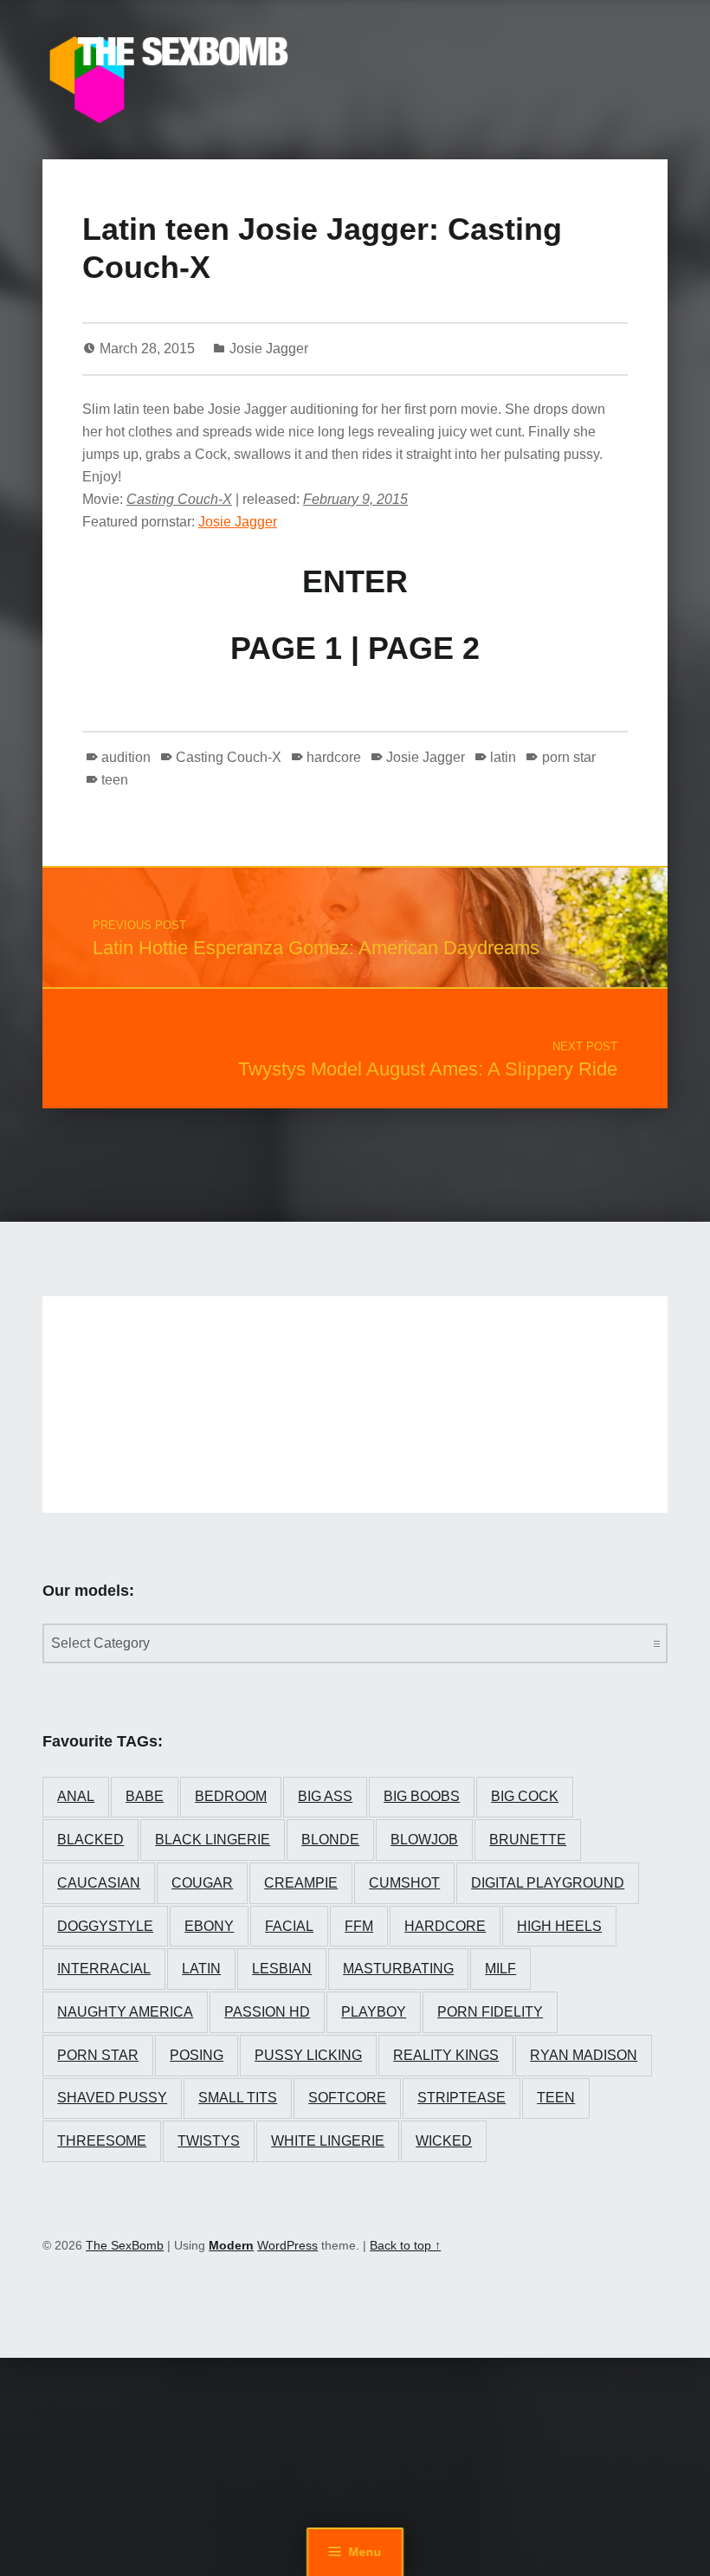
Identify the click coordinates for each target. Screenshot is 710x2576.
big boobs (422, 1796)
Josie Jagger (269, 349)
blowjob (424, 1840)
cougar (202, 1883)
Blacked (90, 1840)
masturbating (398, 1969)
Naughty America (125, 2012)
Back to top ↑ (405, 2245)
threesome (102, 2141)
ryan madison (584, 2055)
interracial (104, 1969)
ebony (209, 1926)
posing (197, 2055)
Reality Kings (446, 2055)
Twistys (209, 2141)
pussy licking (308, 2055)
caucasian (99, 1883)
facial (289, 1926)
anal (76, 1796)
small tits (238, 2098)
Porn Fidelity (490, 2012)
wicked (444, 2141)
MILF (500, 1969)
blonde (330, 1840)
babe (145, 1796)
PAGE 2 (424, 648)
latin (503, 757)
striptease (461, 2098)
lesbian (282, 1969)
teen (115, 780)
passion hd (267, 2012)
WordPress (287, 2245)
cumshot (404, 1883)
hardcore (334, 757)
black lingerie (213, 1840)
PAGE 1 (286, 648)
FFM (359, 1926)
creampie (301, 1883)
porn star (568, 757)
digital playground (548, 1883)
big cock (525, 1796)
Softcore (347, 2098)
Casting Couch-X (229, 757)
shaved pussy (112, 2098)
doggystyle (105, 1926)
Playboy (374, 2012)
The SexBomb (125, 2245)
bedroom (231, 1796)
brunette (528, 1840)
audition (126, 757)
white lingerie (328, 2141)
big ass (325, 1796)
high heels (559, 1926)
